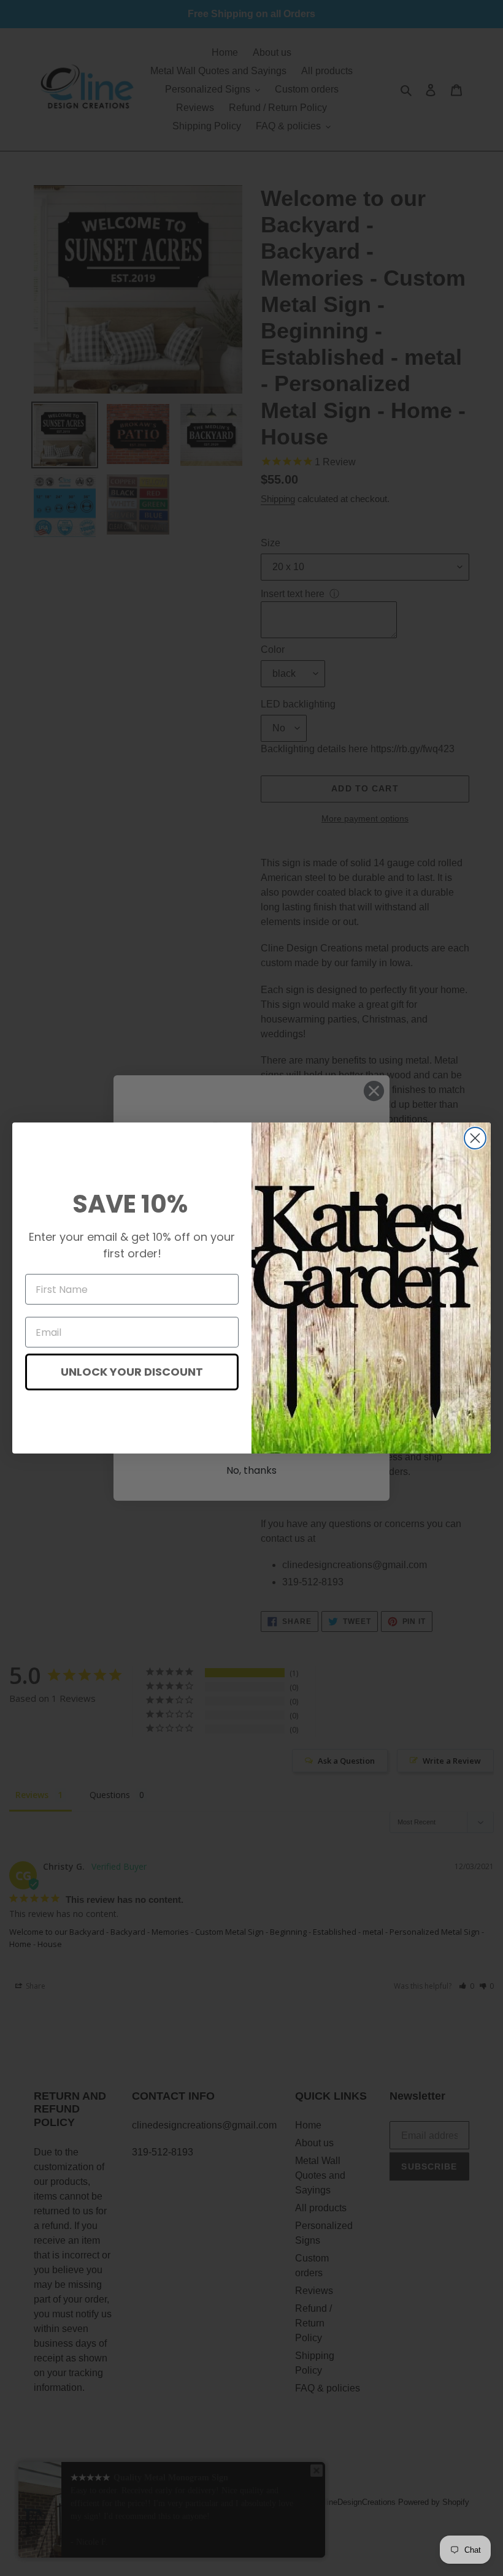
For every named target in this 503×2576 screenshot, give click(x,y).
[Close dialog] (475, 1138)
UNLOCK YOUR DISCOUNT (132, 1372)
